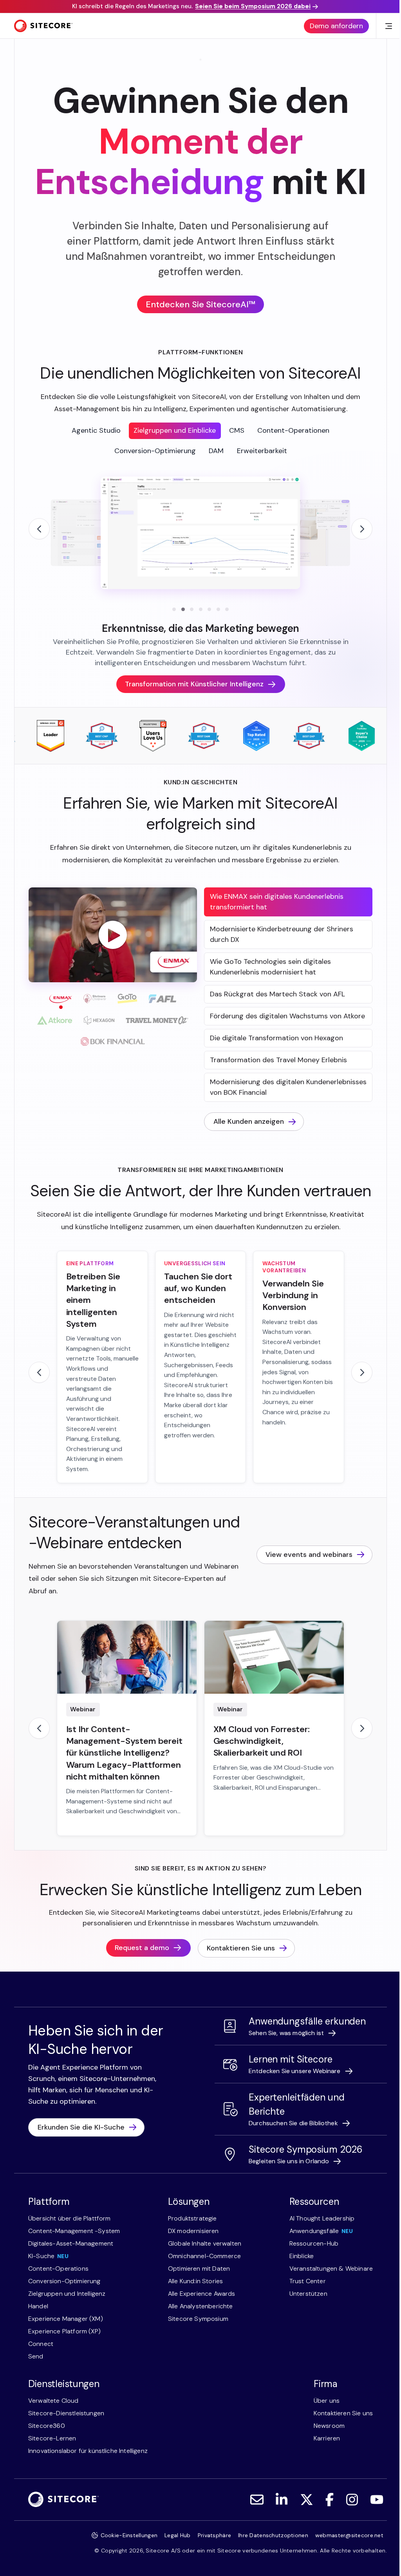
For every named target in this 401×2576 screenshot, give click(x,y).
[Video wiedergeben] (113, 935)
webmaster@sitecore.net (349, 2535)
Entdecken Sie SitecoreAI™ (200, 304)
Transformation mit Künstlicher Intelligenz (194, 684)
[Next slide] (362, 529)
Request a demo (142, 1948)
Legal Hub (178, 2535)
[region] (200, 561)
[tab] (96, 431)
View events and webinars (309, 1555)
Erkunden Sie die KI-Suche (81, 2127)
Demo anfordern (336, 26)
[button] (113, 935)
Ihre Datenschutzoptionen (273, 2535)
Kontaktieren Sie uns (241, 1948)
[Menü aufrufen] (388, 26)
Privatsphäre (214, 2535)
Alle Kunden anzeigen (249, 1121)
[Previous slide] (39, 529)
